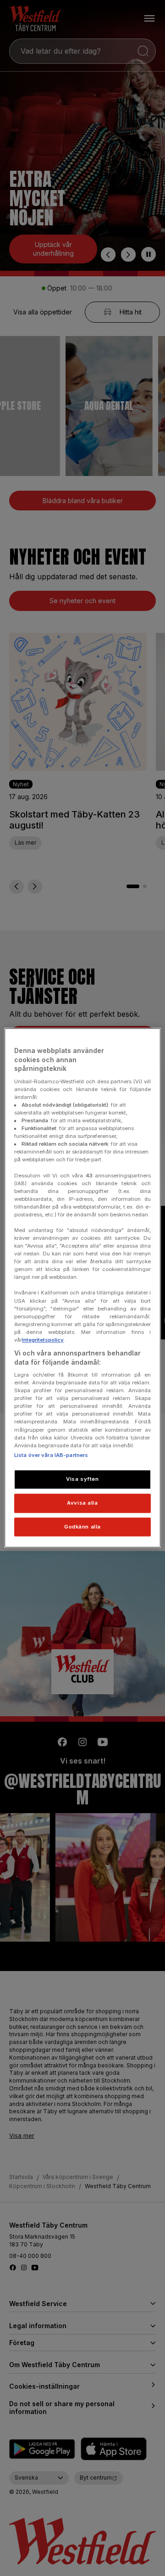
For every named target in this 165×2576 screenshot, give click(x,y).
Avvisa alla (82, 1503)
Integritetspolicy (43, 1340)
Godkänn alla (82, 1527)
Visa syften (82, 1479)
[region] (82, 1288)
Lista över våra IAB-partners (51, 1455)
